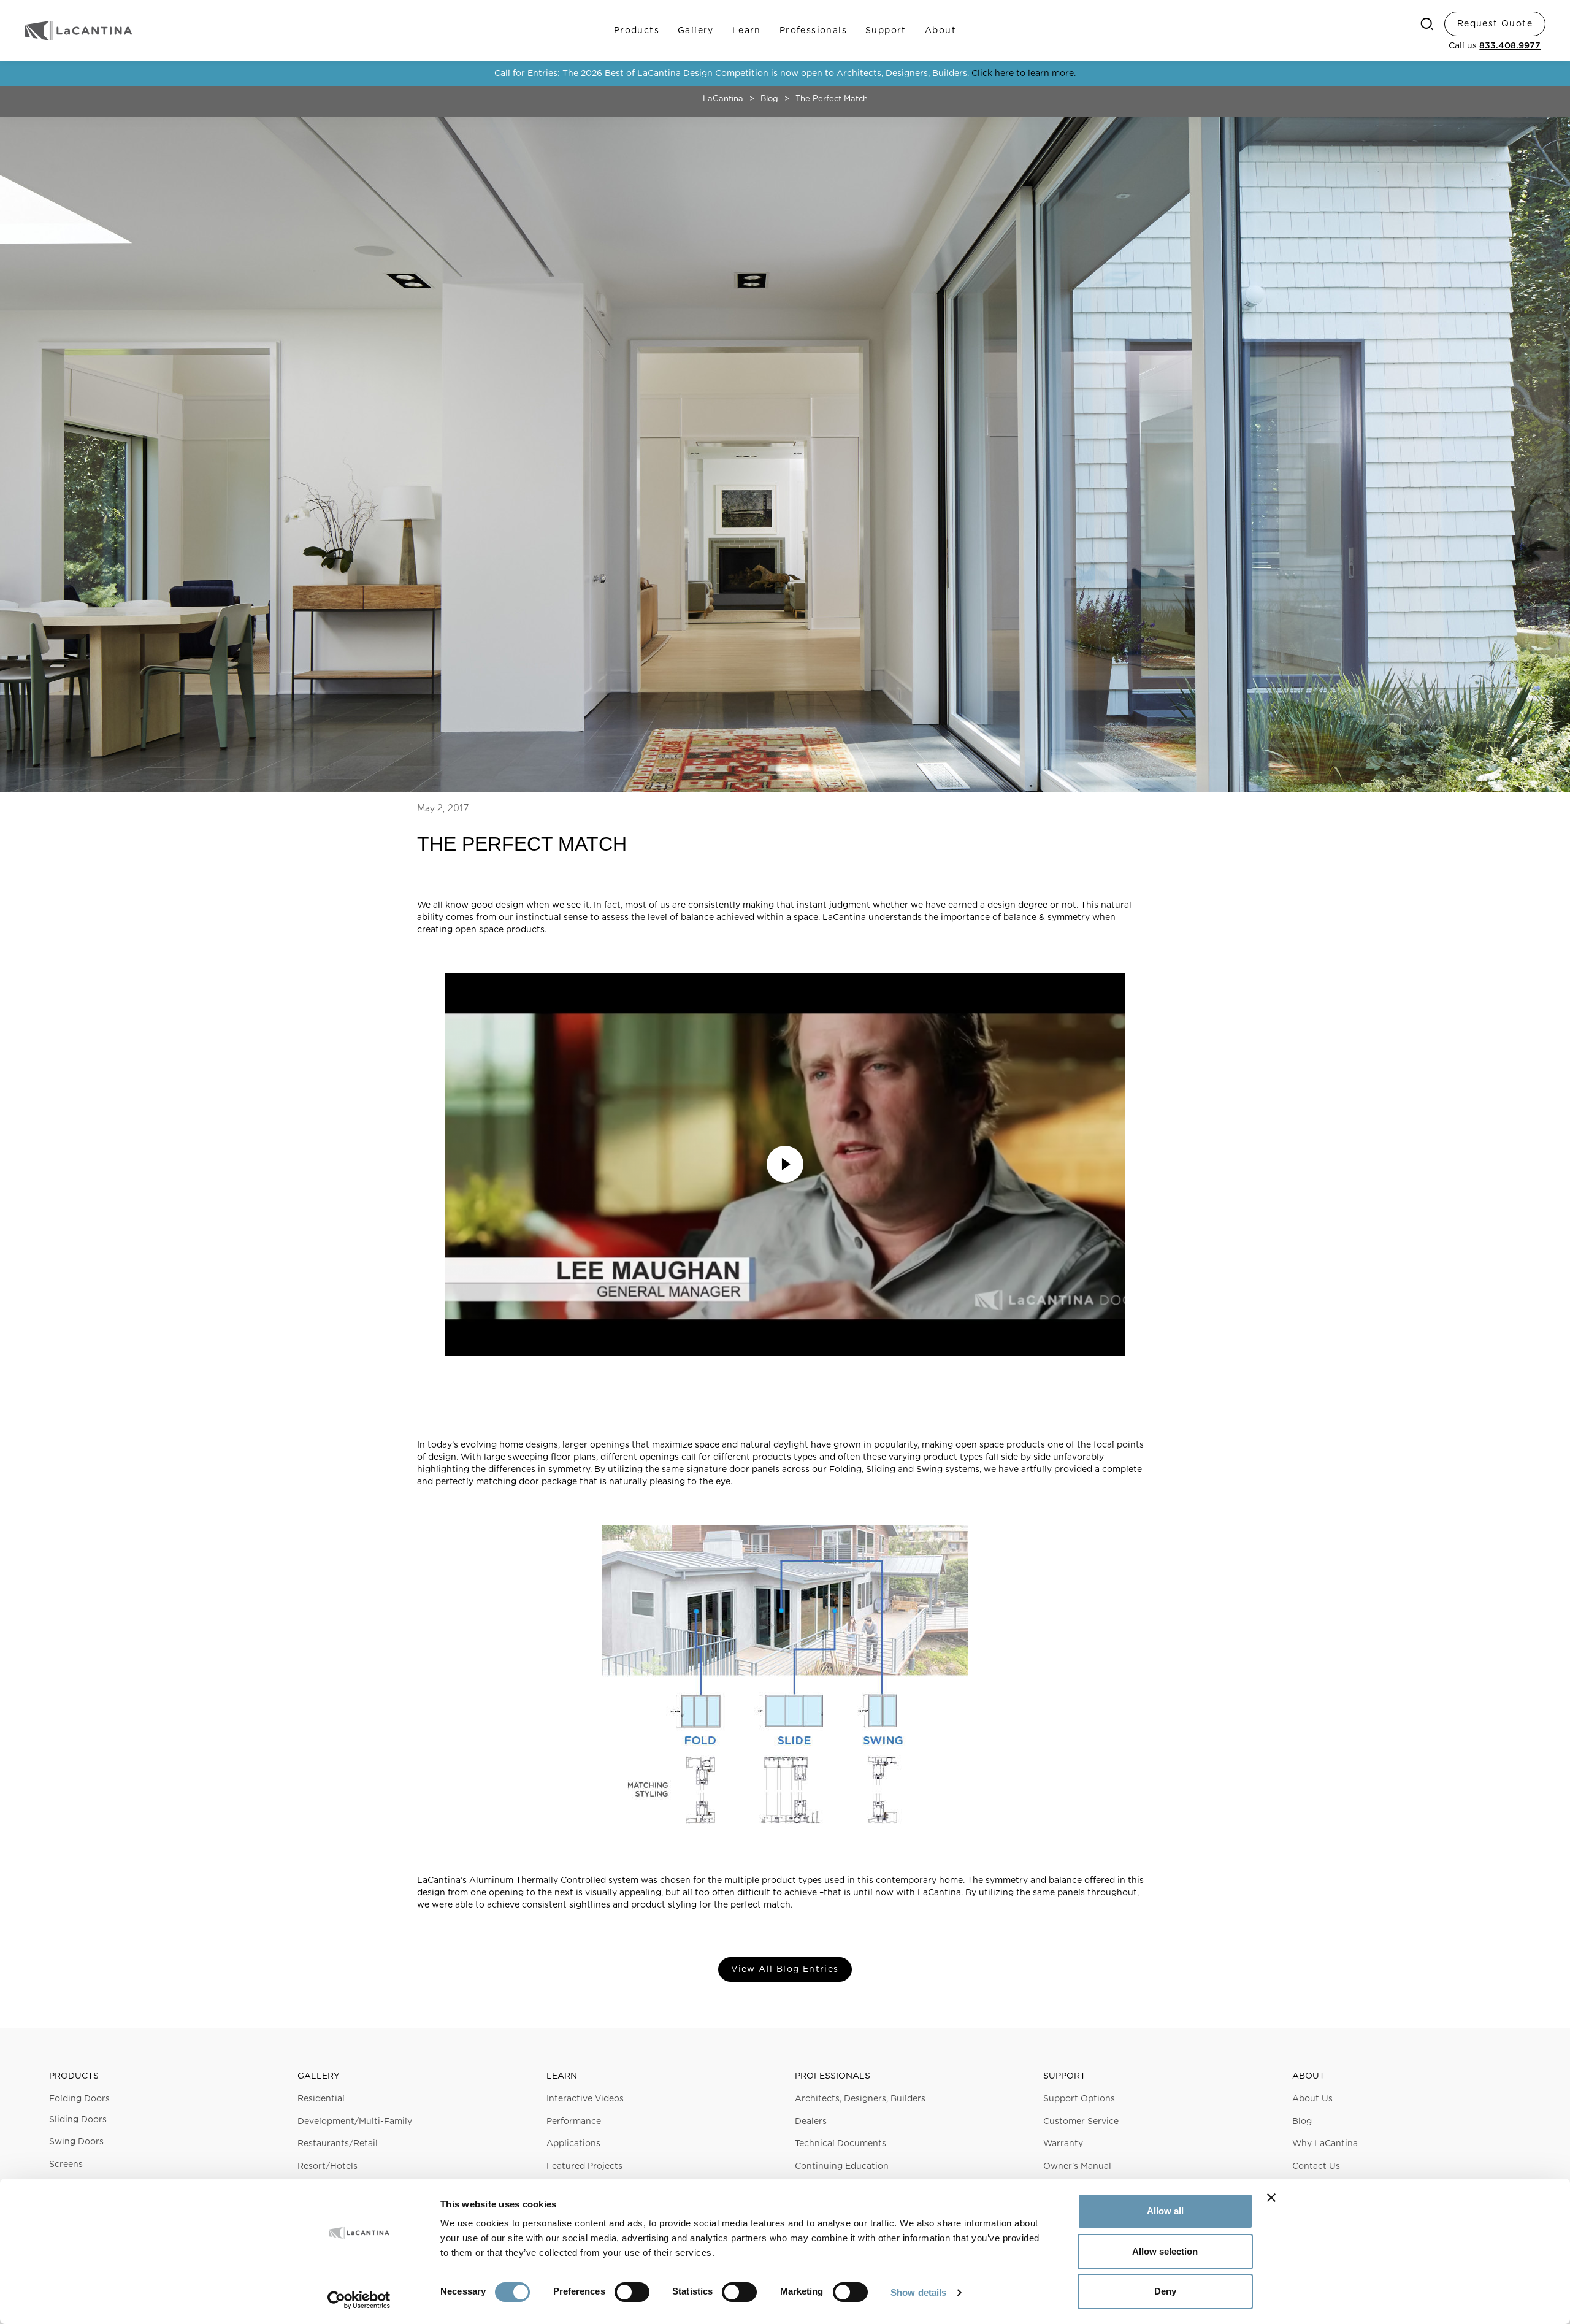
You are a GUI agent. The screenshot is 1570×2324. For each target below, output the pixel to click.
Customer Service (1081, 2122)
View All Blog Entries (785, 1969)
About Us (1312, 2099)
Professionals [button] (833, 2076)
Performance (574, 2122)
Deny (1165, 2291)
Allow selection (1165, 2251)
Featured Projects (584, 2166)
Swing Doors (76, 2142)
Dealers (811, 2122)
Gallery (696, 31)
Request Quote (1495, 24)
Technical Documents (841, 2144)
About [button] (1308, 2076)
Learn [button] (562, 2076)
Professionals (813, 31)
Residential (321, 2099)
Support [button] (1064, 2076)
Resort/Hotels (327, 2166)
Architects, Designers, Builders (860, 2099)
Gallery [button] (319, 2076)
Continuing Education (842, 2166)
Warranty (1063, 2144)
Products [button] (74, 2076)
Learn (747, 31)
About (940, 31)
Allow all (1165, 2211)
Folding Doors (79, 2099)
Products (637, 31)
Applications (573, 2144)
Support (886, 31)
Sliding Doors (78, 2120)
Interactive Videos (585, 2099)
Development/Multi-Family (355, 2122)
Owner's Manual (1077, 2166)
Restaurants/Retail (338, 2144)
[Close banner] (1271, 2198)
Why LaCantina (1325, 2144)
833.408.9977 (1510, 46)
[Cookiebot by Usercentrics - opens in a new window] (359, 2300)
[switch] (632, 2292)
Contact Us (1316, 2166)
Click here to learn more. (1024, 74)
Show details (918, 2292)
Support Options (1079, 2099)
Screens (66, 2165)
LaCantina (723, 99)
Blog (769, 99)
